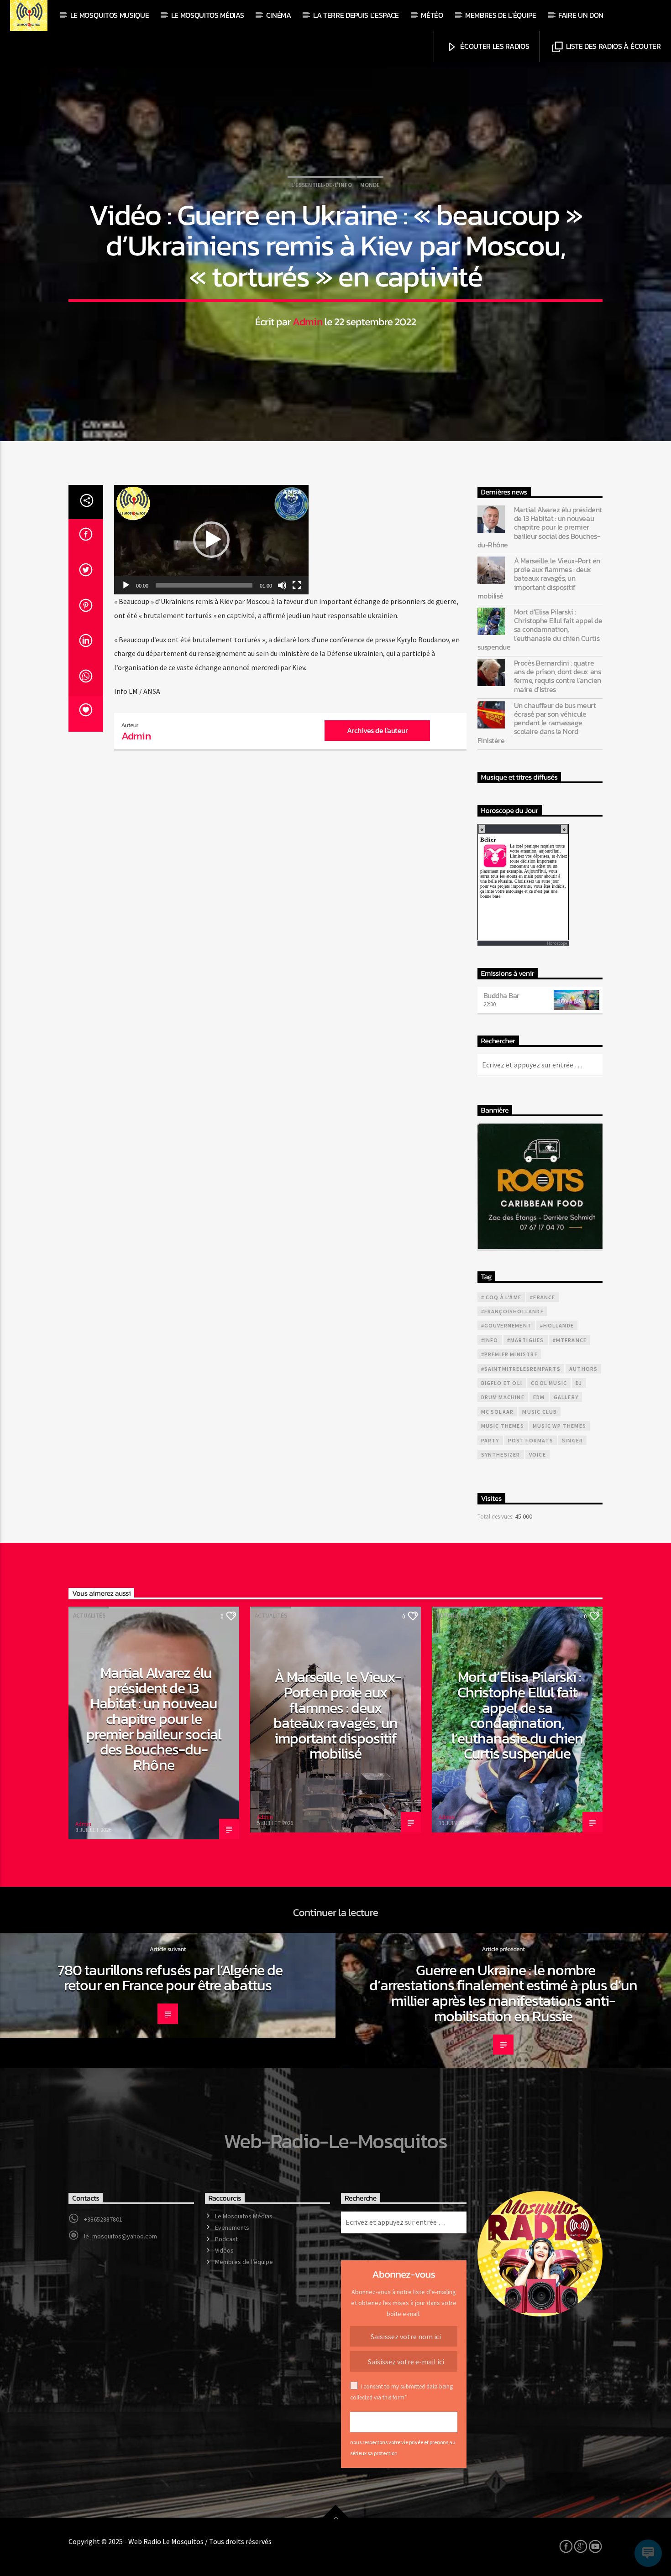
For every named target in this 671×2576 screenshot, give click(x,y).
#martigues (526, 1340)
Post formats (531, 1440)
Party (490, 1440)
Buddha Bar (501, 995)
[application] (211, 540)
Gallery (566, 1397)
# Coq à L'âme (501, 1297)
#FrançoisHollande (512, 1311)
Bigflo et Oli (502, 1383)
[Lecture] (126, 585)
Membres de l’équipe (501, 15)
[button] (211, 540)
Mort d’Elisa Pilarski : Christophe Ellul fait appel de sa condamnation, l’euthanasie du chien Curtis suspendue (540, 630)
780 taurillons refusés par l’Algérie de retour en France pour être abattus (170, 1978)
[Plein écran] (297, 585)
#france (543, 1297)
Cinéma (279, 15)
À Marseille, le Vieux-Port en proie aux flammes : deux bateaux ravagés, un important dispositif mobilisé (539, 578)
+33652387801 (103, 2219)
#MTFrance (570, 1340)
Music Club (540, 1412)
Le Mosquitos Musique (110, 15)
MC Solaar (498, 1412)
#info (490, 1340)
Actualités (89, 1616)
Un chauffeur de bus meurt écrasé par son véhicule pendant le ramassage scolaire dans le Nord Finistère (537, 723)
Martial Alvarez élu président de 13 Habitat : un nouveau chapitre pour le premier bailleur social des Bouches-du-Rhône (540, 527)
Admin (307, 322)
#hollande (557, 1325)
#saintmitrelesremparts (521, 1369)
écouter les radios (494, 46)
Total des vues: (496, 1516)
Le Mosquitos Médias (208, 15)
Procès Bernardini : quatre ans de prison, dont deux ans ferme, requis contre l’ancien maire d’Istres (558, 676)
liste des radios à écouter (612, 46)
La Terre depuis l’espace (356, 15)
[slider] (204, 585)
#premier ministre (509, 1354)
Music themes (503, 1426)
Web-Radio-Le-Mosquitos (335, 2141)
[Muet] (282, 585)
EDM (539, 1397)
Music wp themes (559, 1426)
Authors (583, 1369)
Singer (572, 1440)
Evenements (232, 2227)
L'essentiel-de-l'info (322, 185)
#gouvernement (506, 1325)
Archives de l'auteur (377, 730)
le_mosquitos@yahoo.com (121, 2236)
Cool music (549, 1383)
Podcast (226, 2239)
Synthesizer (501, 1455)
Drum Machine (503, 1397)
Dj (579, 1383)
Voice (537, 1455)
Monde (370, 185)
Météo (432, 15)
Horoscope (557, 943)
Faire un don (581, 15)
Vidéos (224, 2250)
